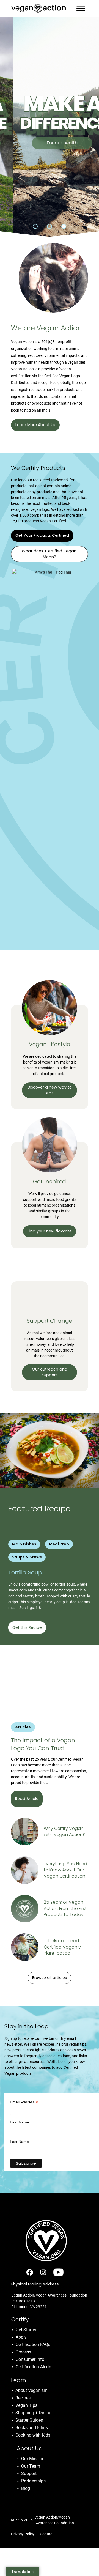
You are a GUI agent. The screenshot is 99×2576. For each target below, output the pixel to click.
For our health (50, 143)
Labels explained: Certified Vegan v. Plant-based (63, 1947)
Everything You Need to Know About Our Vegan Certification (65, 1870)
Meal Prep (59, 1544)
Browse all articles (50, 1978)
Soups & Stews (27, 1557)
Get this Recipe (27, 1627)
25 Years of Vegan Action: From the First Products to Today (65, 1908)
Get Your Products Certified (42, 535)
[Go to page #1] (35, 226)
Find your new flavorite (50, 1231)
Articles (23, 1727)
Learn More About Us (35, 425)
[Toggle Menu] (81, 8)
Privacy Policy (23, 2534)
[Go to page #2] (50, 226)
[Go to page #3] (64, 226)
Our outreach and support (50, 1372)
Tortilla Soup (26, 1572)
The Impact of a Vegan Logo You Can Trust (43, 1744)
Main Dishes (24, 1544)
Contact (47, 2534)
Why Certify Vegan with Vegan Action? (64, 1832)
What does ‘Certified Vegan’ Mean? (50, 554)
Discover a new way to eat (50, 1090)
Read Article (27, 1799)
